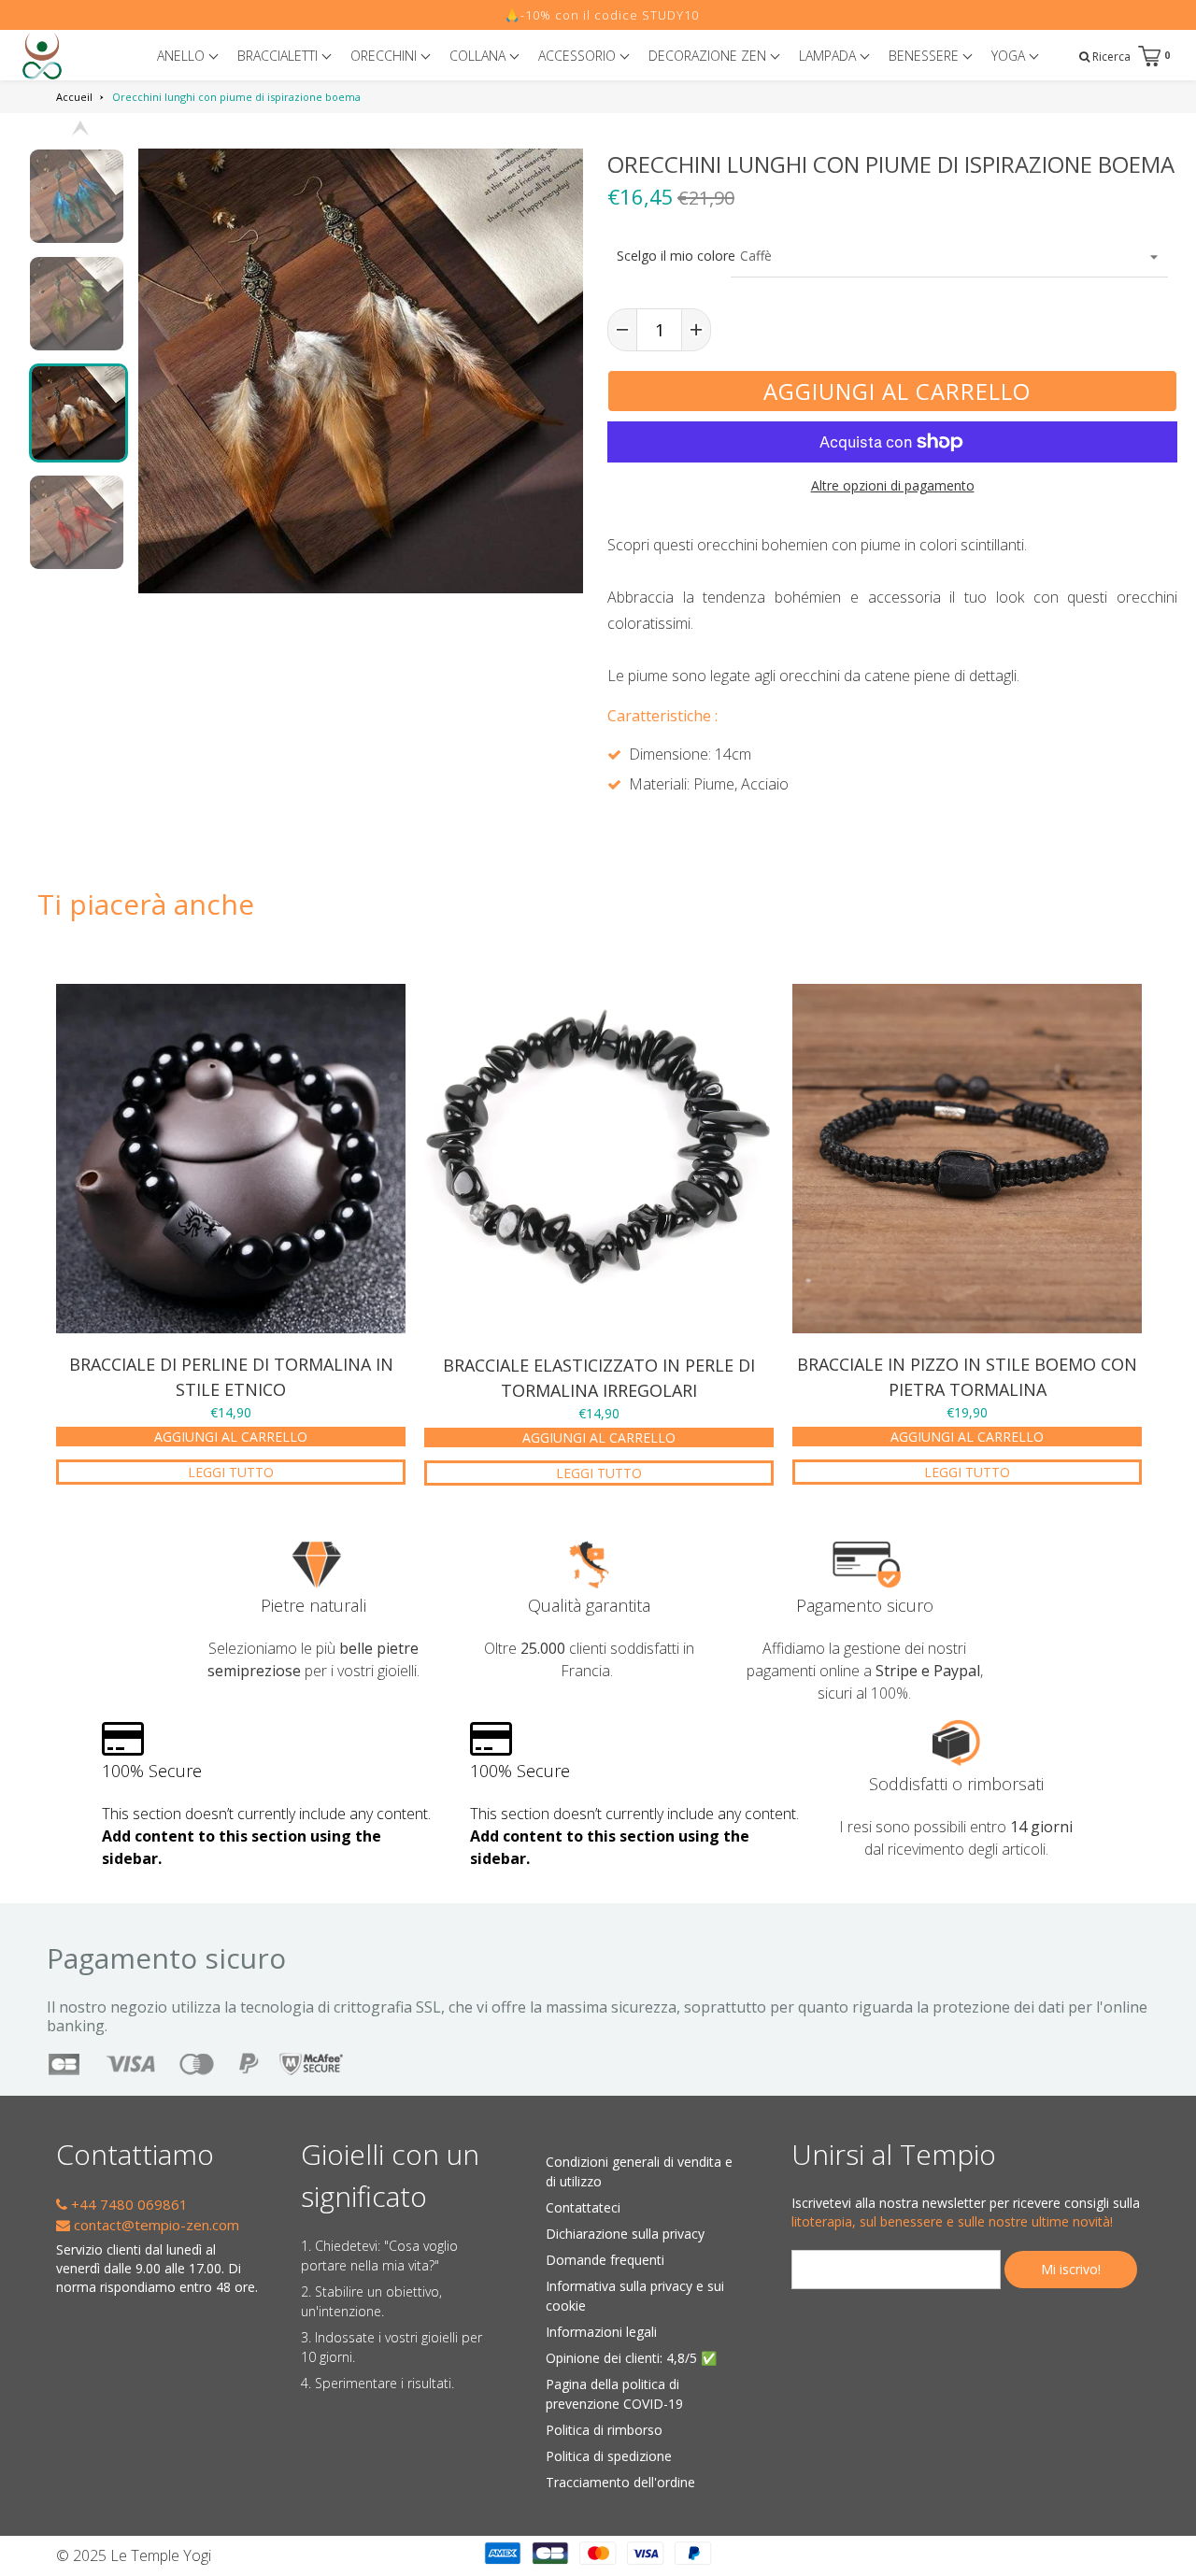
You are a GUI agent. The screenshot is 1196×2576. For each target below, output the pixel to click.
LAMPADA (829, 56)
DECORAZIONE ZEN (709, 56)
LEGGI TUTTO (231, 1472)
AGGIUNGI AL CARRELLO (231, 1437)
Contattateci (583, 2207)
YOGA (1010, 56)
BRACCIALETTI (279, 56)
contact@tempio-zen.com (155, 2225)
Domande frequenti (605, 2260)
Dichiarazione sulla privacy (625, 2234)
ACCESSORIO (579, 56)
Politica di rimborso (604, 2430)
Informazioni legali (601, 2332)
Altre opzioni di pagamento (893, 485)
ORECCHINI (385, 56)
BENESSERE (925, 56)
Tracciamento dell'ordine (620, 2482)
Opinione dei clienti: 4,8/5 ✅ (631, 2358)
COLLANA (479, 56)
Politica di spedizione (609, 2456)
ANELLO (183, 56)
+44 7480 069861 (128, 2204)
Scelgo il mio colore (669, 256)
